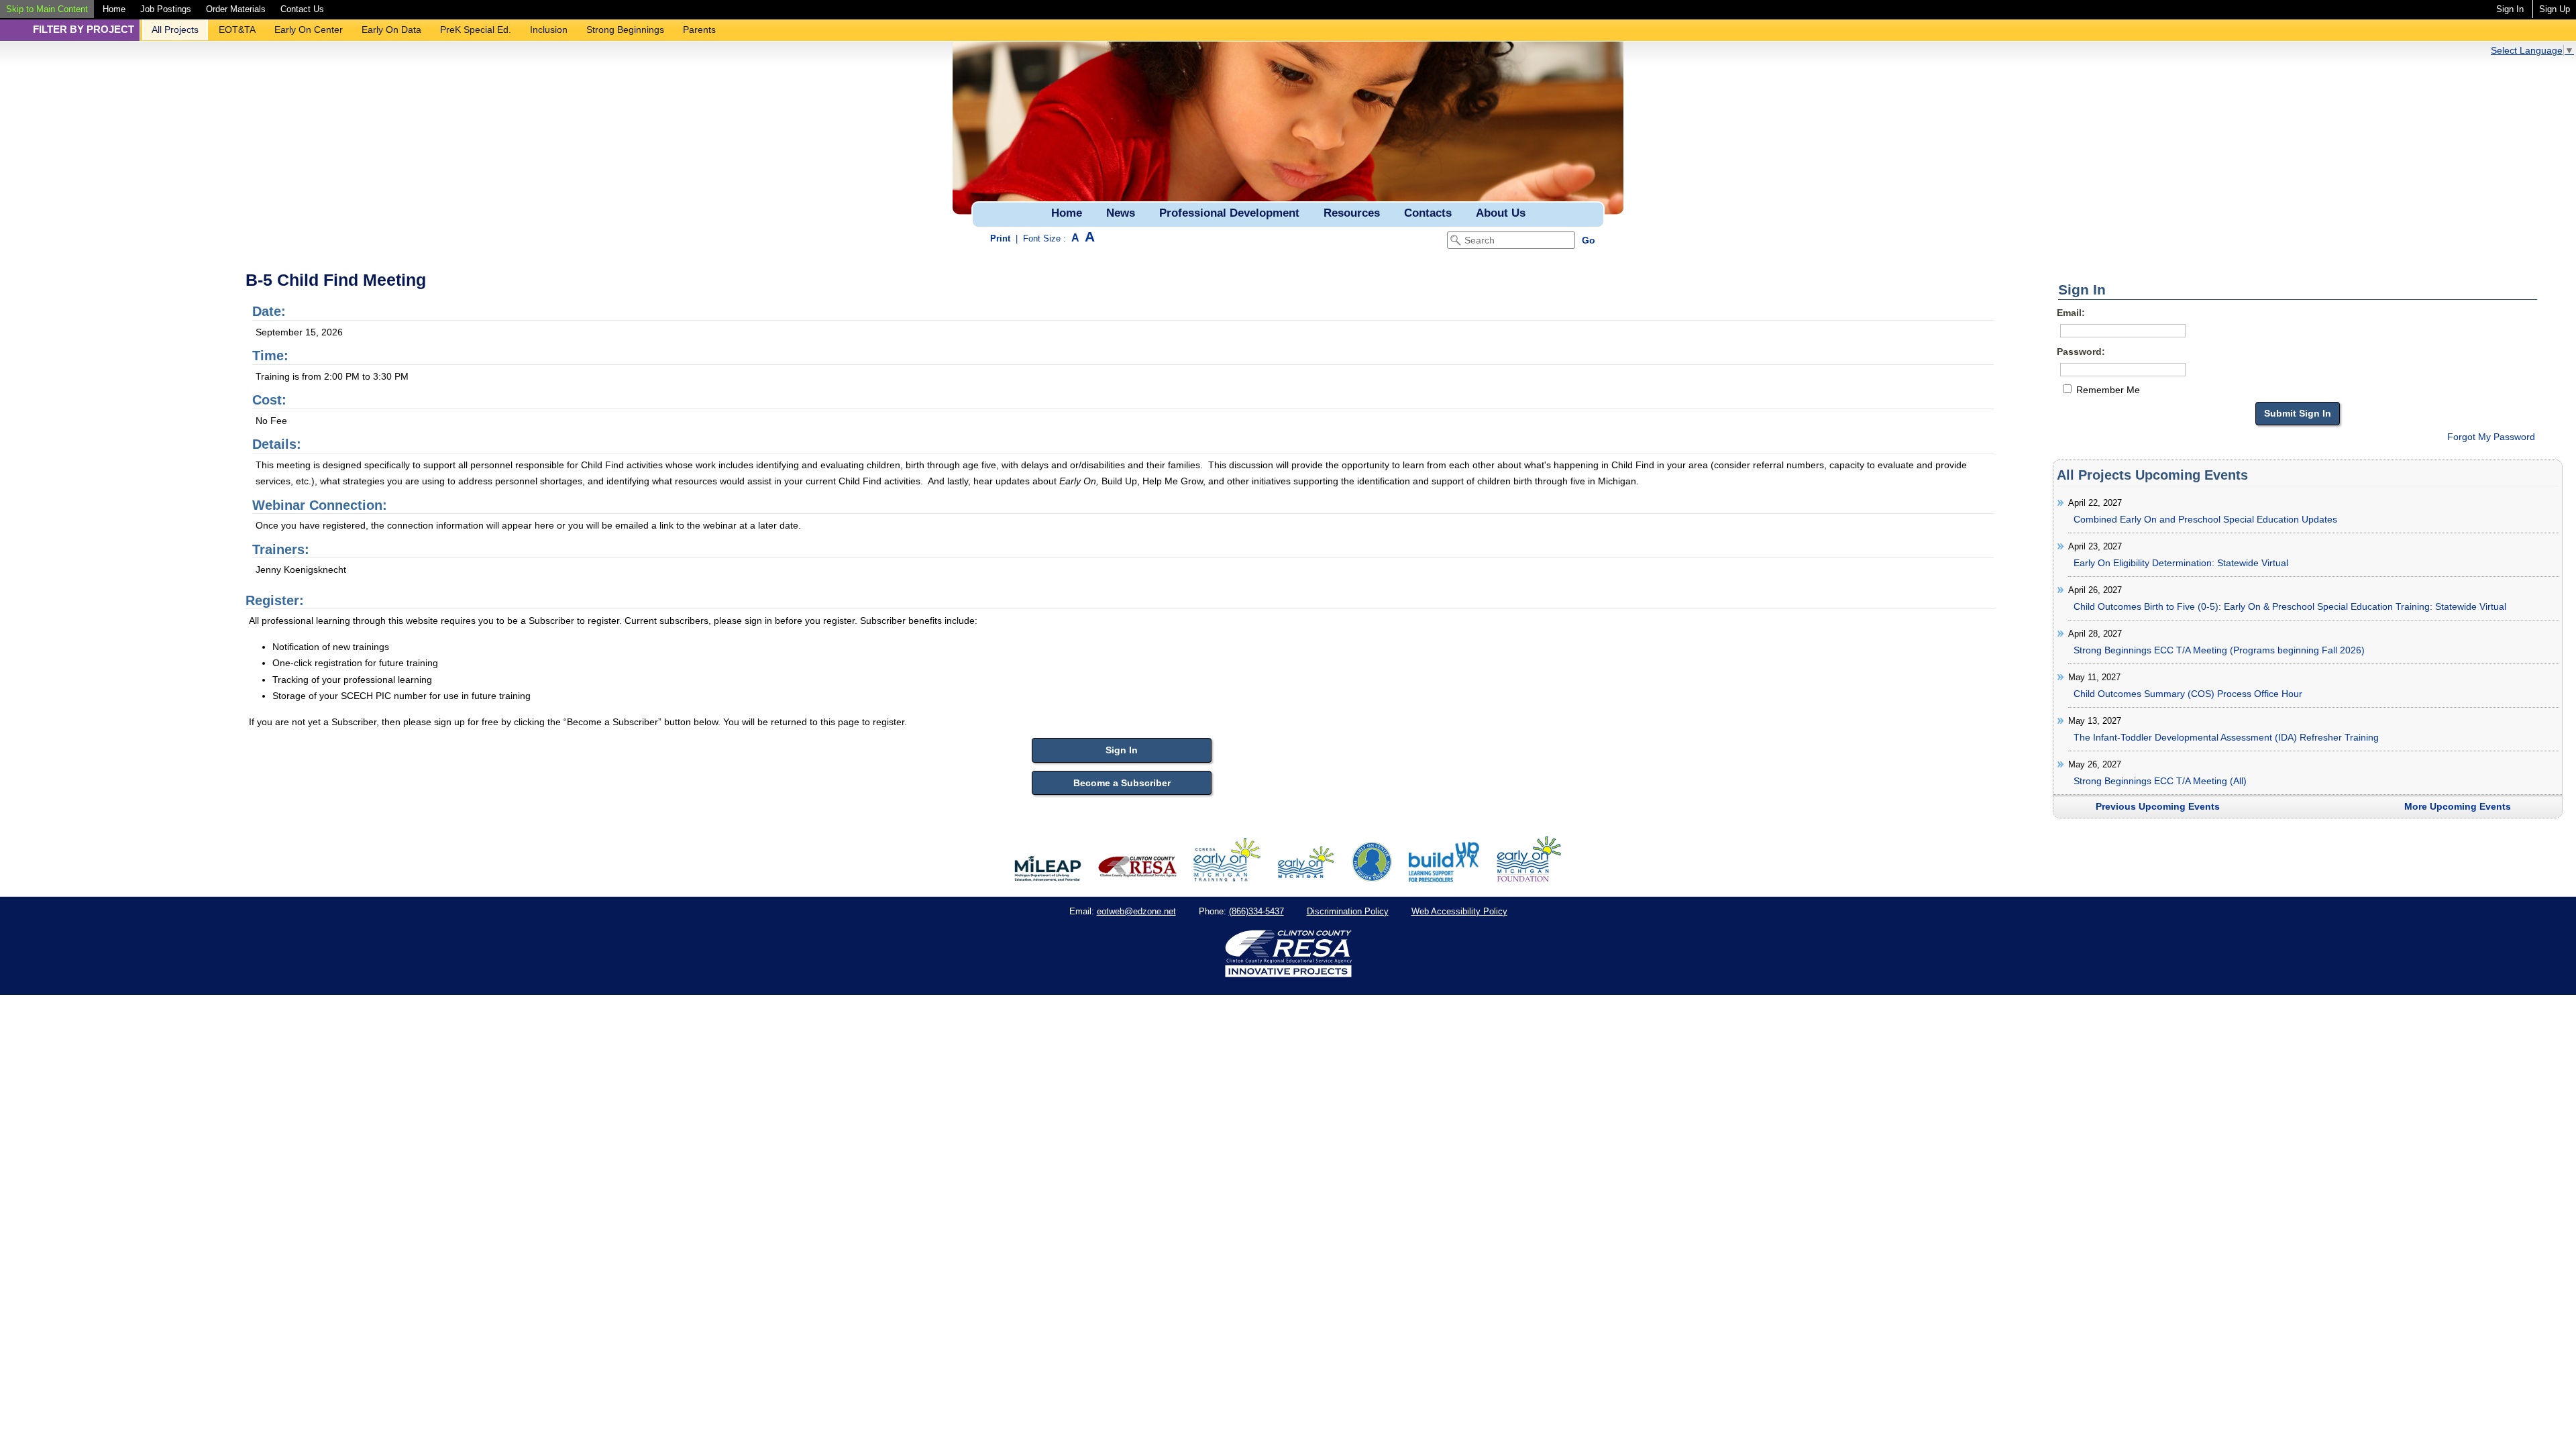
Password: (2081, 352)
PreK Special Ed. (476, 30)
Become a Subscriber (1122, 783)
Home (114, 9)
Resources (1352, 213)
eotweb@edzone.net (1136, 911)
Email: (2071, 313)
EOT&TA (237, 30)
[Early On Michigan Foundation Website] (1529, 879)
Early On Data (391, 30)
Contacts (1428, 213)
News (1121, 213)
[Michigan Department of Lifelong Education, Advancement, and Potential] (1048, 879)
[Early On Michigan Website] (1306, 879)
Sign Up (2555, 9)
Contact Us (302, 9)
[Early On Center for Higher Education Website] (1372, 879)
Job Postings (166, 9)
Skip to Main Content (47, 9)
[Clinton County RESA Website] (1137, 879)
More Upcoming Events (2458, 806)
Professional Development (1229, 213)
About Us (1501, 213)
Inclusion (549, 30)
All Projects (175, 30)
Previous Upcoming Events (2158, 806)
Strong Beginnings (625, 30)
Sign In (2510, 9)
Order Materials (236, 9)
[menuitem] (47, 9)
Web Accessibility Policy (1459, 911)
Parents (699, 30)
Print (1000, 238)
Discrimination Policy (1348, 911)
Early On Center (309, 30)
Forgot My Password (2491, 437)
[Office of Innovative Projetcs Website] (1227, 879)
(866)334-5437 (1256, 911)
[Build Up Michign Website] (1444, 879)
